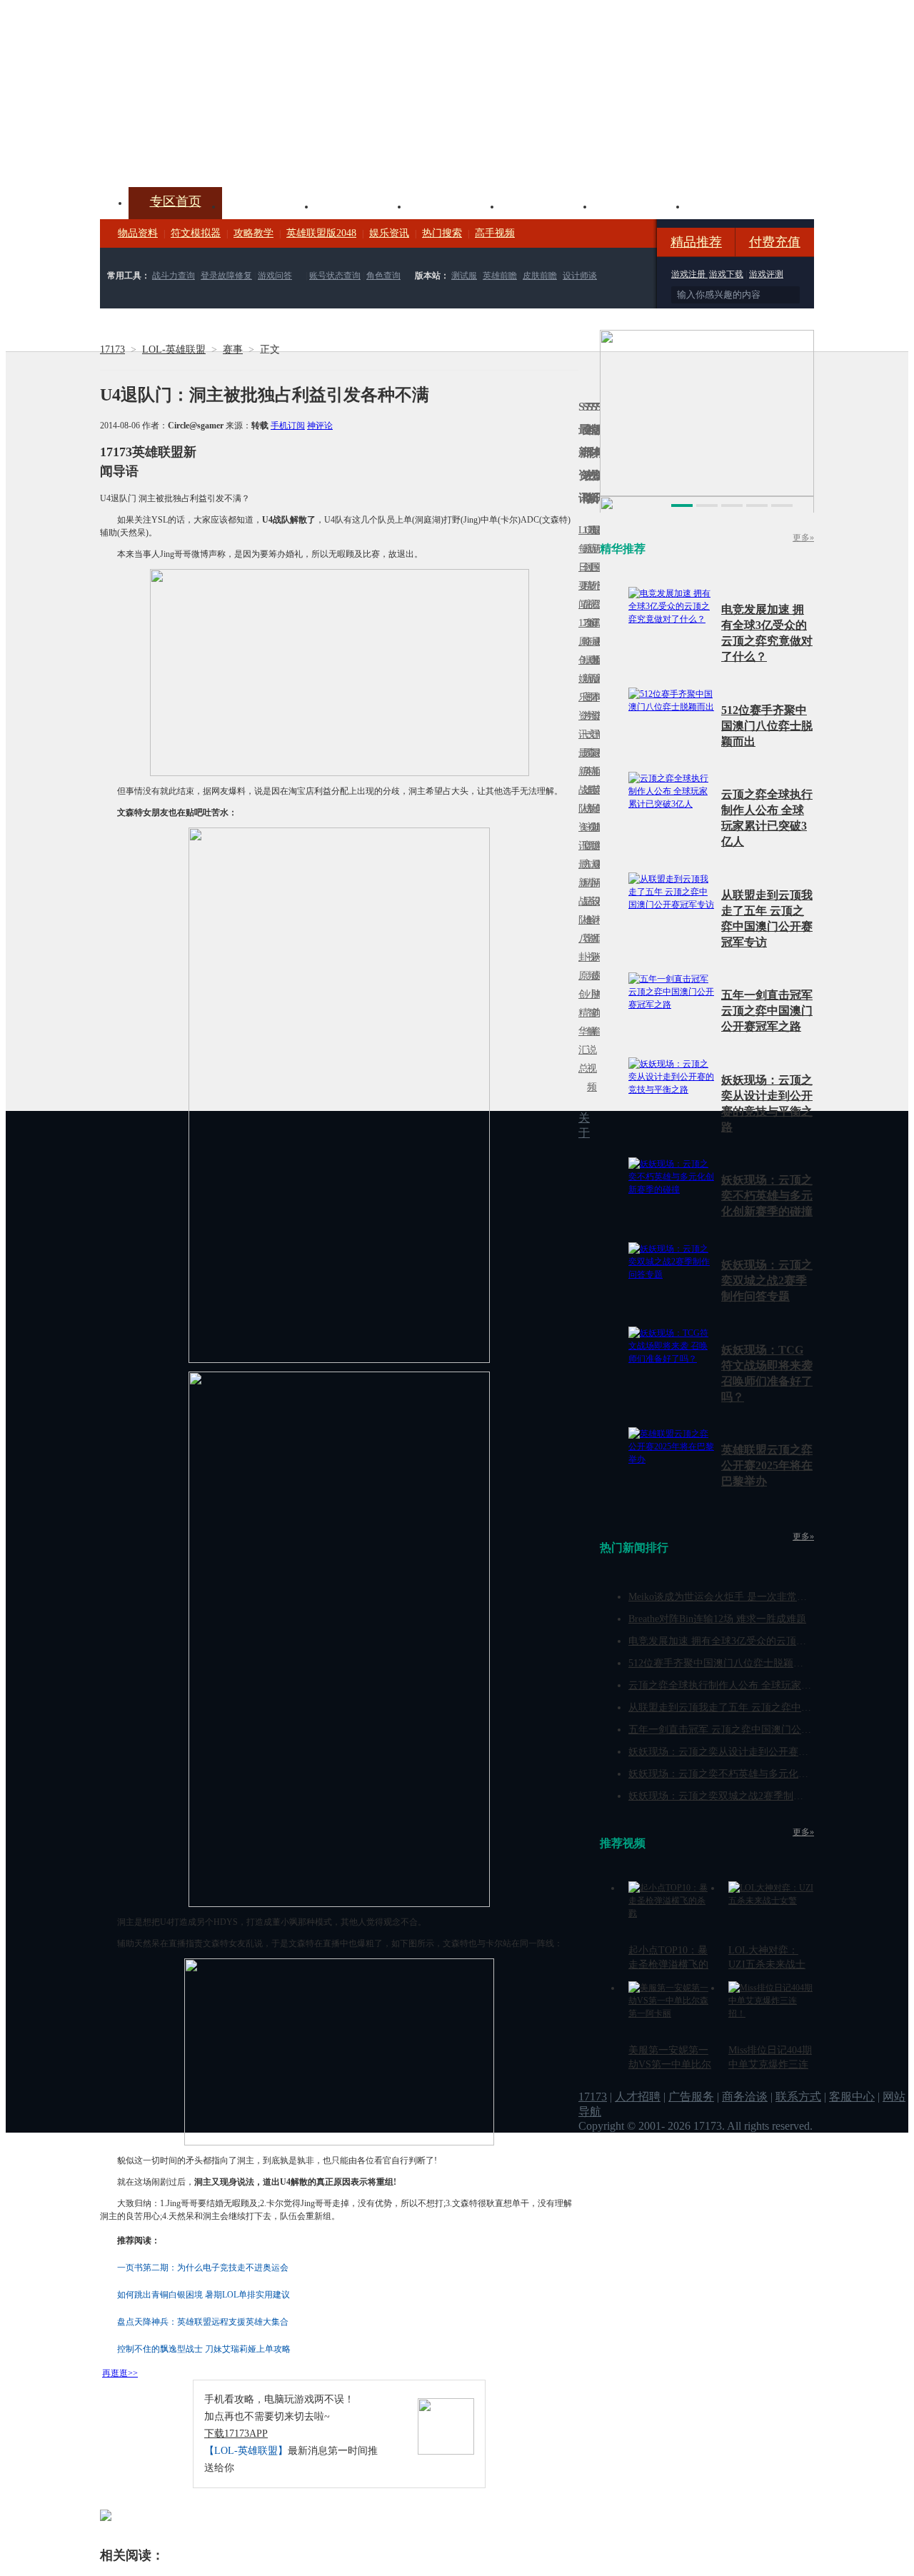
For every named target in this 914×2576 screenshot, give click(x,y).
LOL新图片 (585, 688)
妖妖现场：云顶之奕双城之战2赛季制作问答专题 (767, 1281)
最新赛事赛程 (598, 874)
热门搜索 (442, 233)
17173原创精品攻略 (585, 586)
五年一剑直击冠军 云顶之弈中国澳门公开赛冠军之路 (767, 1011)
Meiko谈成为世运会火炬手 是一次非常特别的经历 (738, 1597)
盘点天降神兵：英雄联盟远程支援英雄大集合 (203, 2322)
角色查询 (383, 276)
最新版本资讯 (593, 688)
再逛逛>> (120, 2373)
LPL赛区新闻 (598, 660)
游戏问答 (275, 276)
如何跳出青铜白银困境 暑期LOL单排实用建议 (204, 2295)
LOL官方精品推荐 (585, 883)
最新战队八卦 (581, 911)
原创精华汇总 (581, 1022)
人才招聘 (638, 2097)
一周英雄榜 (585, 771)
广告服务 (691, 2097)
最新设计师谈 (593, 911)
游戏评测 (766, 274)
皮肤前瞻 (540, 276)
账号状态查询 (335, 276)
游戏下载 (726, 274)
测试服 (464, 276)
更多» (803, 538)
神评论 (320, 426)
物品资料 (138, 233)
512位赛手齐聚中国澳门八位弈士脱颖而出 (767, 726)
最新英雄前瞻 (593, 799)
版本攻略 (547, 205)
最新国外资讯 (593, 577)
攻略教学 (253, 233)
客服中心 (852, 2097)
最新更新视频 (589, 577)
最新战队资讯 (581, 799)
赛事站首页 (598, 567)
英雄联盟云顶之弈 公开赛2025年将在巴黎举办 (767, 1465)
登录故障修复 (226, 276)
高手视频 (495, 233)
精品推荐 (696, 242)
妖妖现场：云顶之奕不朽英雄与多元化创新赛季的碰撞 (767, 1196)
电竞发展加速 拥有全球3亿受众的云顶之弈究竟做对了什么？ (762, 1641)
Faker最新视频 (589, 679)
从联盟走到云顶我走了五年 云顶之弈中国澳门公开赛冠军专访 (765, 1707)
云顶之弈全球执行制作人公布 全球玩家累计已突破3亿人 (752, 1685)
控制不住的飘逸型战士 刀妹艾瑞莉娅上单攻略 (204, 2349)
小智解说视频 (589, 1041)
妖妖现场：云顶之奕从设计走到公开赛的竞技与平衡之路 (753, 1752)
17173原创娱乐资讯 (581, 679)
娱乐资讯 (389, 233)
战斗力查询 (174, 276)
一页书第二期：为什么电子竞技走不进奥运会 (203, 2268)
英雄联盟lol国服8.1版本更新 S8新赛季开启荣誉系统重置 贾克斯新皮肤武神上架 (211, 153)
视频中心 (268, 205)
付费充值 (775, 242)
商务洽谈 (745, 2097)
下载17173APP (236, 2434)
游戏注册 (689, 274)
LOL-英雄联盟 (174, 349)
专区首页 (176, 201)
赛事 (233, 349)
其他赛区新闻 (598, 762)
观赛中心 (454, 205)
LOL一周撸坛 (598, 976)
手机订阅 (288, 426)
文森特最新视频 (589, 790)
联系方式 (798, 2097)
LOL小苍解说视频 (589, 920)
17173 (112, 349)
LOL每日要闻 (581, 567)
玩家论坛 (733, 205)
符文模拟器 (196, 233)
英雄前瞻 (500, 276)
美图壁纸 (640, 205)
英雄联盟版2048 (321, 233)
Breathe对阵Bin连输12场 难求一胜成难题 (717, 1619)
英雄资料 (361, 205)
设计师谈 (580, 276)
